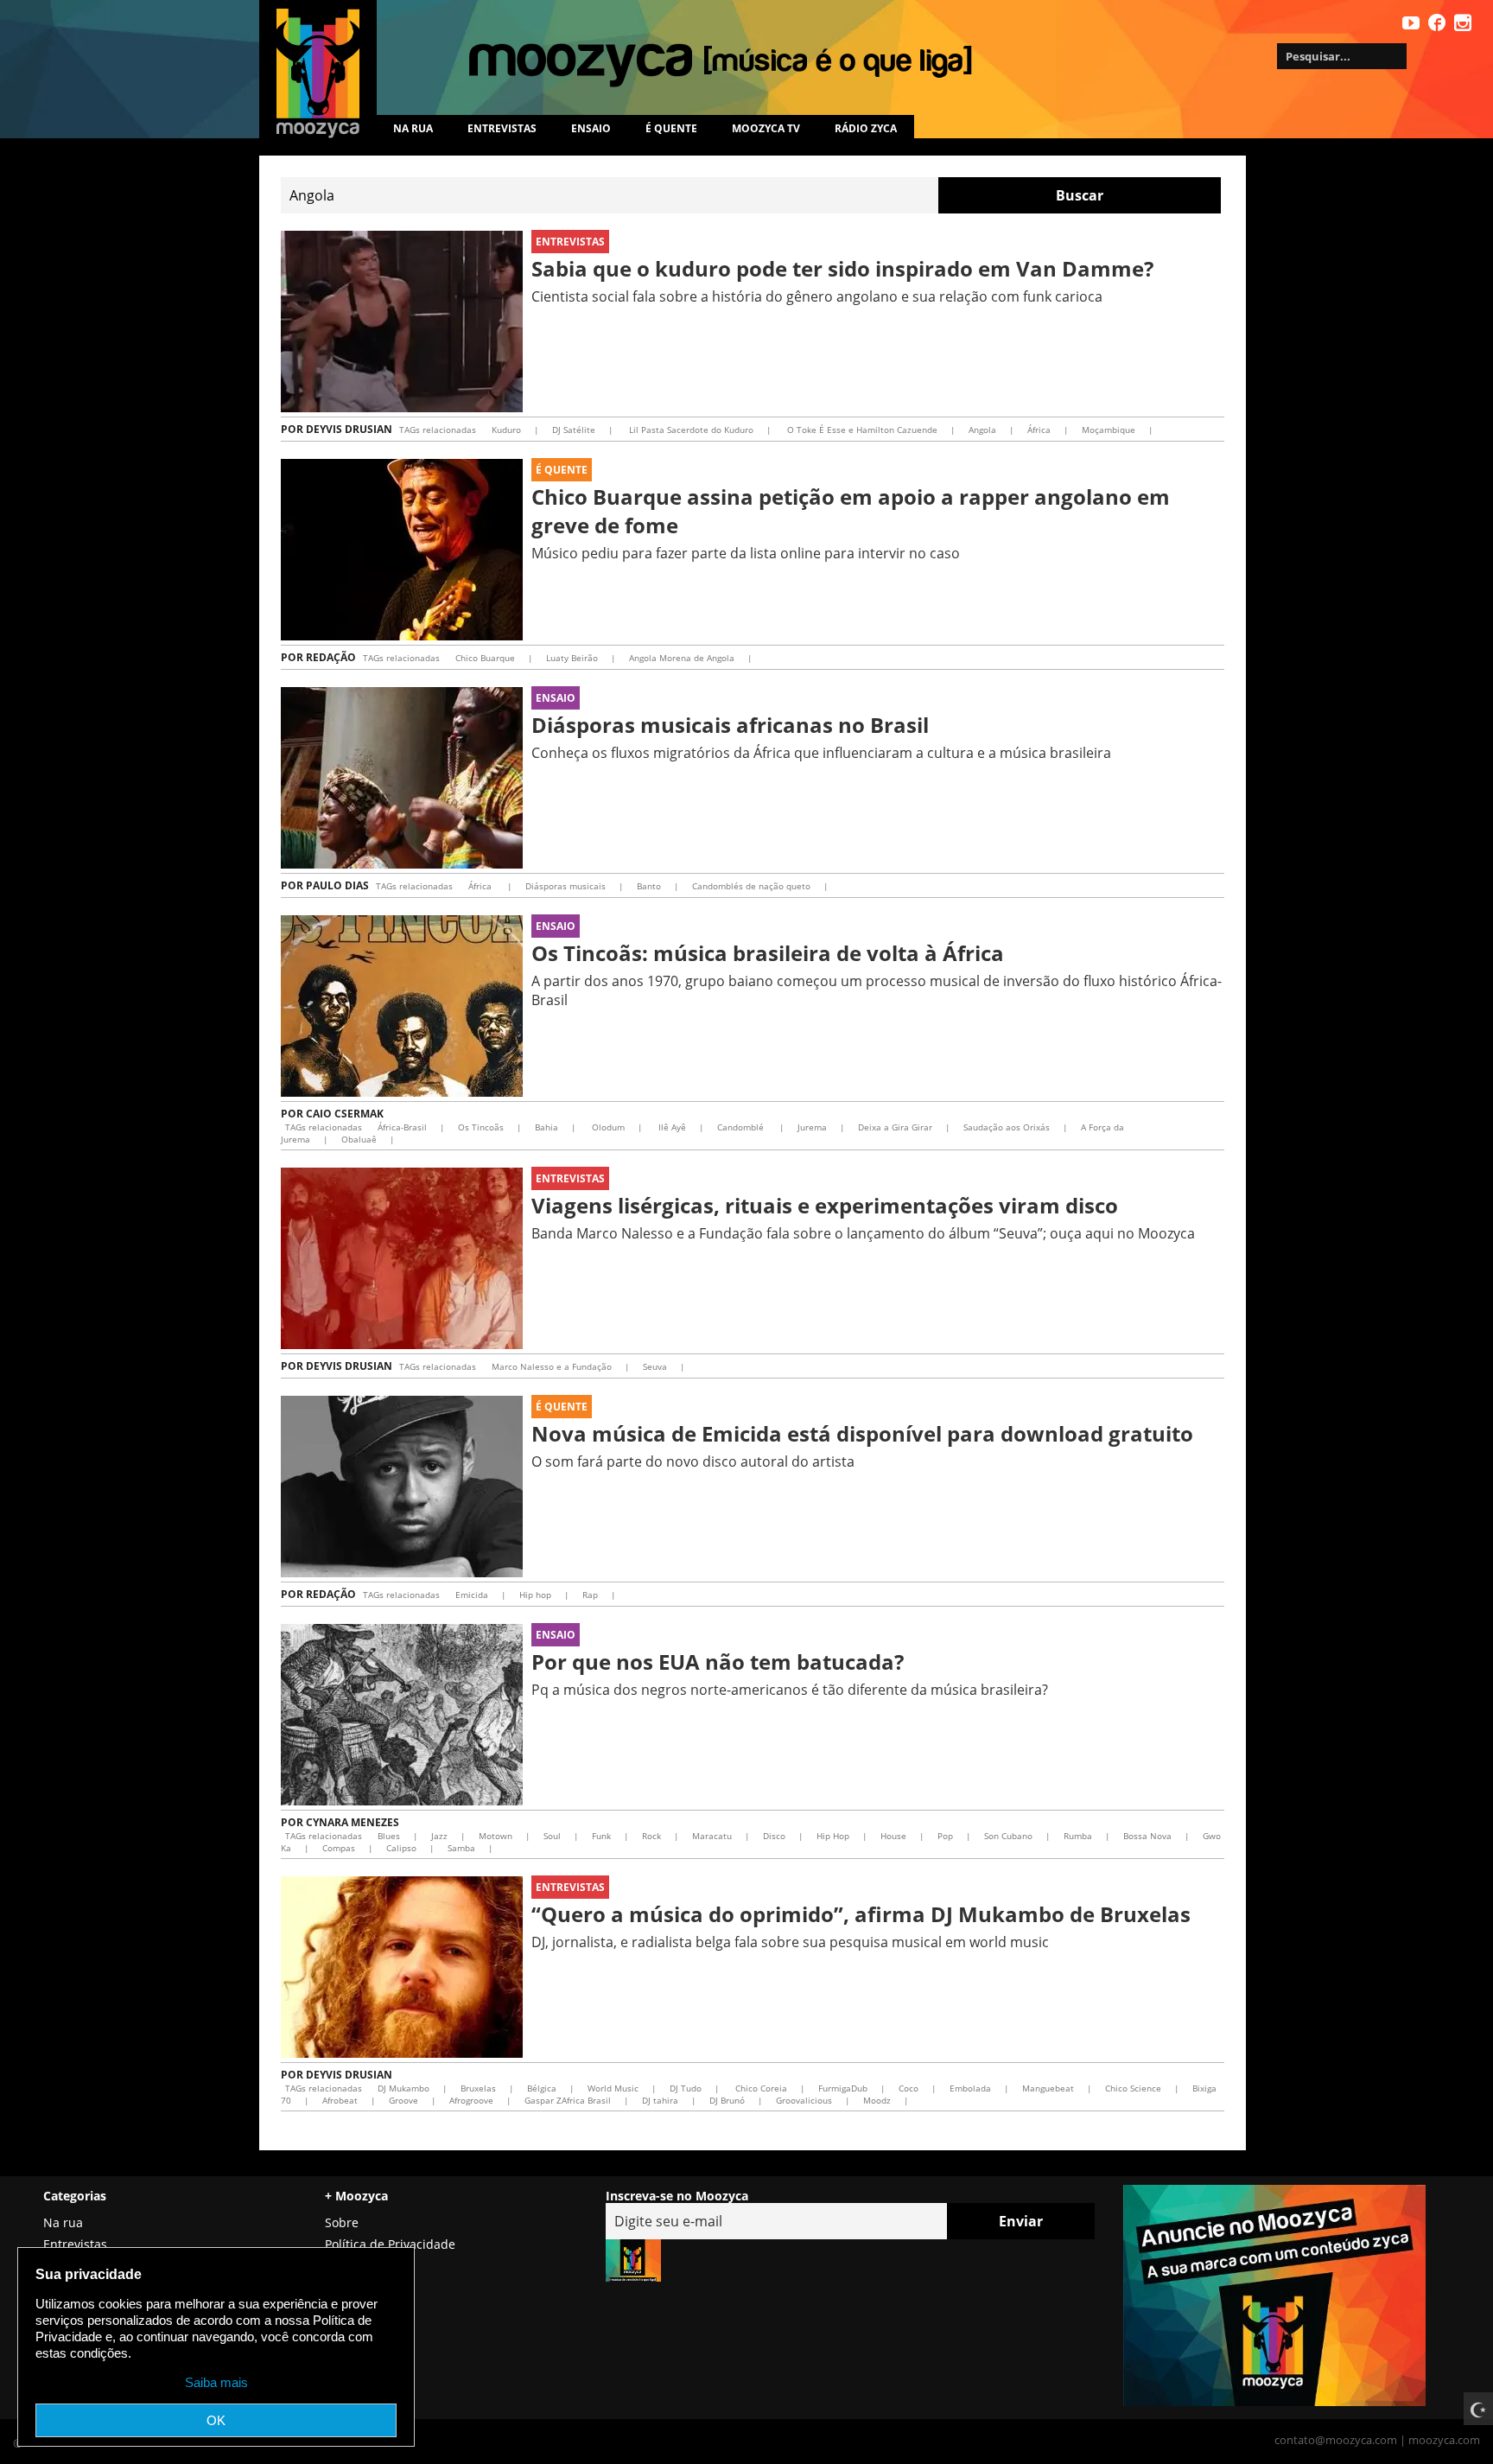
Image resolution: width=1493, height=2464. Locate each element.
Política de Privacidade (390, 2244)
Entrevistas (502, 128)
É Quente (562, 470)
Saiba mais (216, 2382)
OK (216, 2420)
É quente (671, 128)
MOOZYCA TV (766, 128)
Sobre (342, 2222)
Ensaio (591, 128)
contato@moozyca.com (1336, 2440)
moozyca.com (1444, 2440)
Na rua (413, 128)
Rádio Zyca (866, 128)
